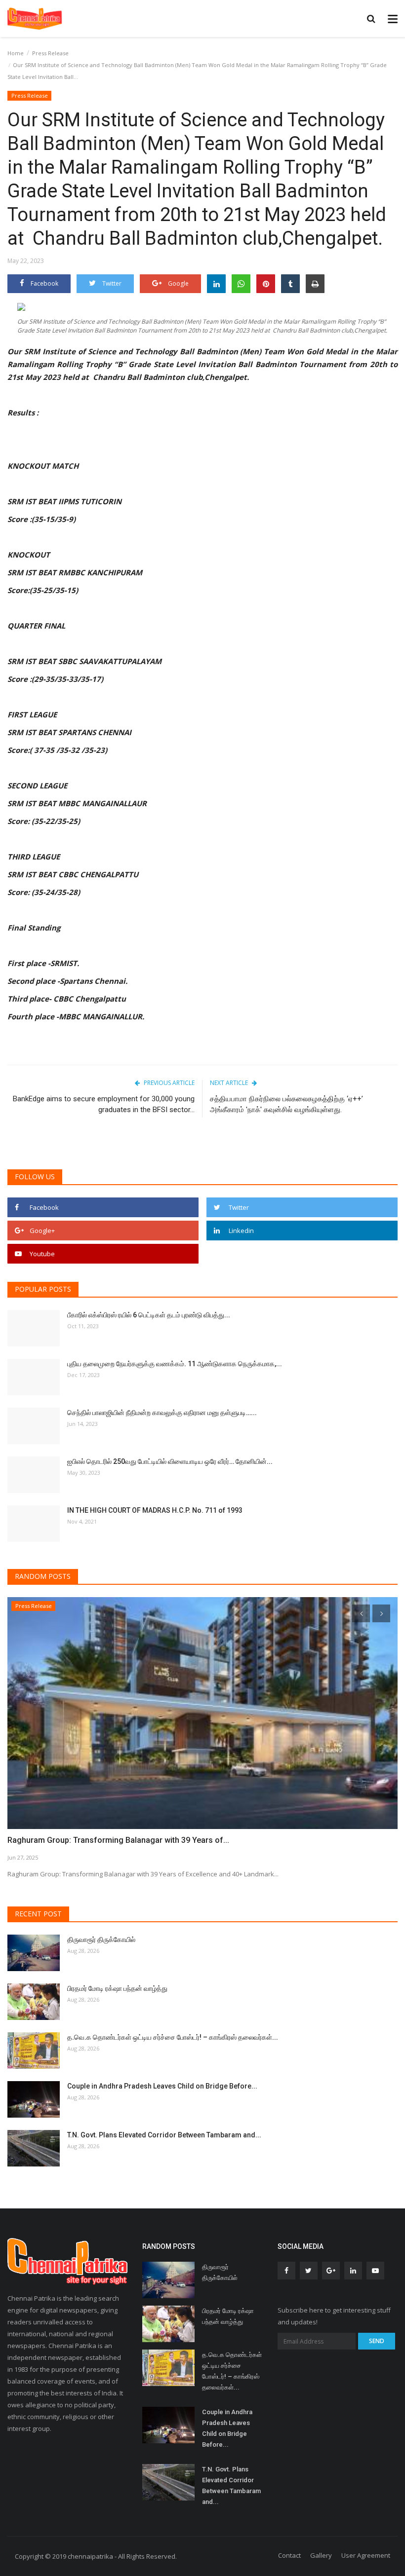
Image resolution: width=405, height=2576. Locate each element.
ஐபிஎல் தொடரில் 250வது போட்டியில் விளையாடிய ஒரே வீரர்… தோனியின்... (170, 1461)
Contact (289, 2555)
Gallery (321, 2555)
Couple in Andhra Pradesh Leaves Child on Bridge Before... (162, 2086)
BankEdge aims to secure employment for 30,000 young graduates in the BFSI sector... (104, 1104)
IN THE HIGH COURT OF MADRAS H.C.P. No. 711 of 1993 (155, 1510)
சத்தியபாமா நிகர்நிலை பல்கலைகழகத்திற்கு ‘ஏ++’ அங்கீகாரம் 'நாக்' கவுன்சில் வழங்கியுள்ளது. (286, 1104)
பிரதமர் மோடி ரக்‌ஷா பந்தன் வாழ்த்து (117, 1988)
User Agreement (366, 2555)
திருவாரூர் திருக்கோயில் (101, 1940)
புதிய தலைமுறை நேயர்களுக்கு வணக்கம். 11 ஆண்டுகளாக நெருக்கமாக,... (175, 1364)
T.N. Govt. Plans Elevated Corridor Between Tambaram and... (164, 2135)
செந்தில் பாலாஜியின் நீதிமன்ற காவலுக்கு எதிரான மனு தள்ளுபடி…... (162, 1413)
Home (16, 53)
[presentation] (361, 1613)
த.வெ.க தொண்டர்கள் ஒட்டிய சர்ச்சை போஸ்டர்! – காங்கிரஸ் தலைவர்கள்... (173, 2037)
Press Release (50, 53)
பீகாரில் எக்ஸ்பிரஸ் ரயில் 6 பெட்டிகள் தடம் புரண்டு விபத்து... (149, 1315)
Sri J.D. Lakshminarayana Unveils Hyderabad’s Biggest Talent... (121, 1840)
